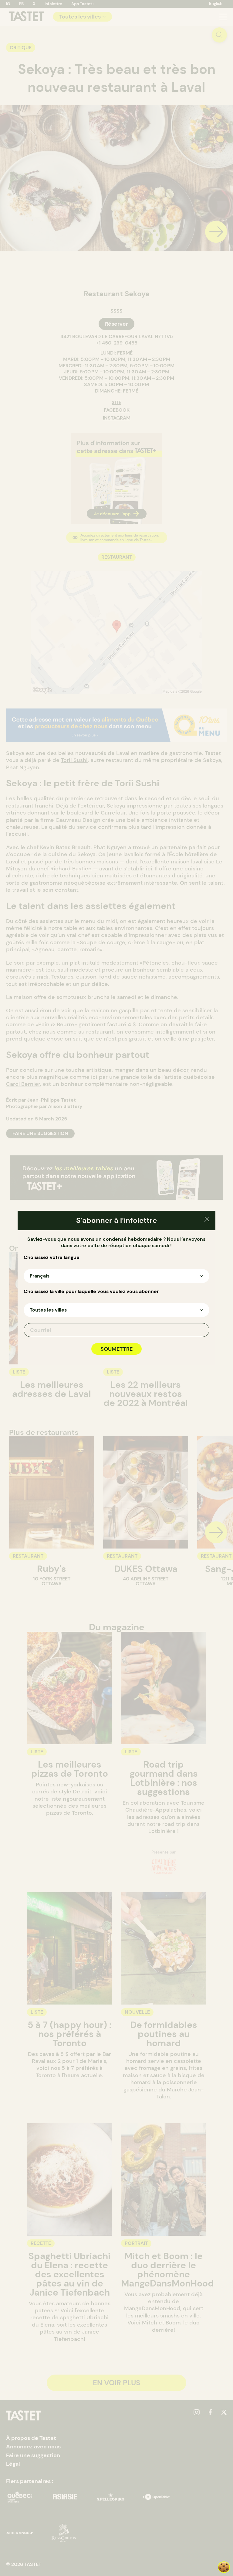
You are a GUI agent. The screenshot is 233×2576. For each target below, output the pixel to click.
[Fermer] (207, 1220)
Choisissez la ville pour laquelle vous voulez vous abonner (91, 1291)
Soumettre (116, 1349)
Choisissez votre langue (52, 1257)
